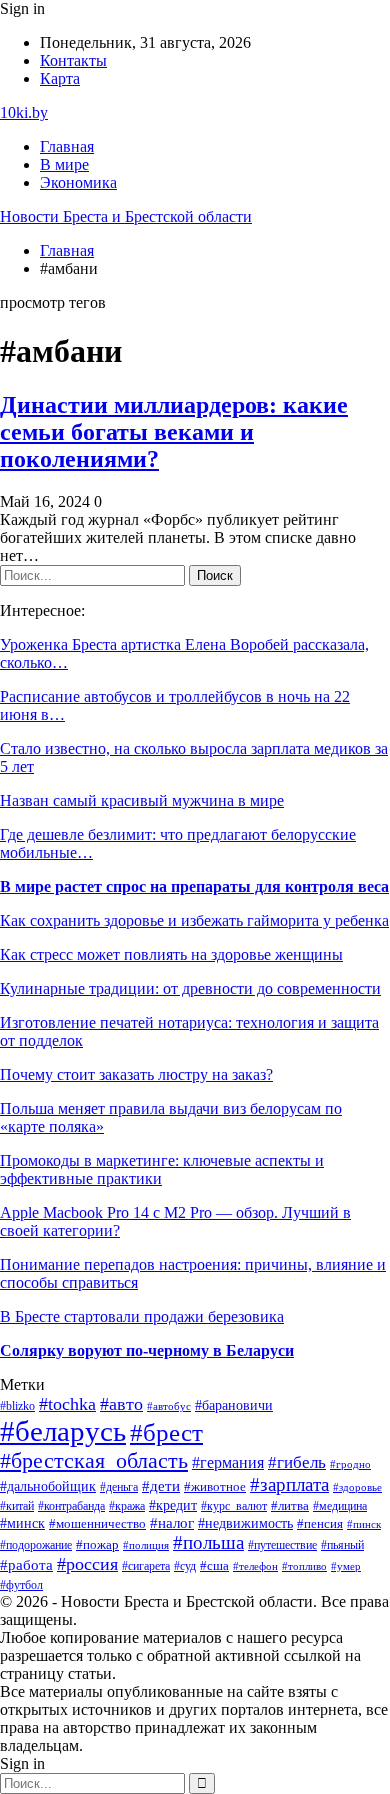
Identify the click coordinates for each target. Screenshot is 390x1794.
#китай (17, 1506)
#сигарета (146, 1566)
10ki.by (24, 112)
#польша (208, 1542)
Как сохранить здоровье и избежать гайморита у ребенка (194, 920)
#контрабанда (71, 1506)
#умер (346, 1566)
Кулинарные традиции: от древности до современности (190, 988)
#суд (185, 1566)
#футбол (21, 1585)
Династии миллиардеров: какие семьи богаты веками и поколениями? (174, 432)
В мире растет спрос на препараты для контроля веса (194, 886)
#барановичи (234, 1405)
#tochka (67, 1404)
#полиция (146, 1545)
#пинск (364, 1524)
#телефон (255, 1566)
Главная (67, 146)
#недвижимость (245, 1523)
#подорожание (36, 1545)
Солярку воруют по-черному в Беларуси (147, 1350)
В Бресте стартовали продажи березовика (142, 1316)
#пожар (97, 1545)
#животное (215, 1486)
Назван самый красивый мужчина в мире (142, 800)
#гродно (350, 1464)
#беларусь (63, 1431)
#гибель (297, 1462)
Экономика (78, 182)
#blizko (17, 1406)
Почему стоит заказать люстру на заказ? (136, 1074)
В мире (64, 164)
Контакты (73, 60)
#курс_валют (234, 1506)
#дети (161, 1485)
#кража (127, 1506)
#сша (214, 1565)
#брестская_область (94, 1460)
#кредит (173, 1505)
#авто (121, 1404)
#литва (290, 1506)
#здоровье (357, 1487)
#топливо (304, 1566)
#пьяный (342, 1545)
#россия (87, 1564)
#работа (26, 1565)
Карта (60, 78)
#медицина (340, 1506)
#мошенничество (97, 1524)
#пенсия (320, 1524)
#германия (228, 1462)
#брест (166, 1432)
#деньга (119, 1487)
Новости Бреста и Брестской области (126, 216)
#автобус (169, 1406)
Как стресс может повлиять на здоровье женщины (171, 954)
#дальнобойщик (48, 1486)
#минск (22, 1523)
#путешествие (282, 1545)
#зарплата (289, 1484)
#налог (172, 1523)
